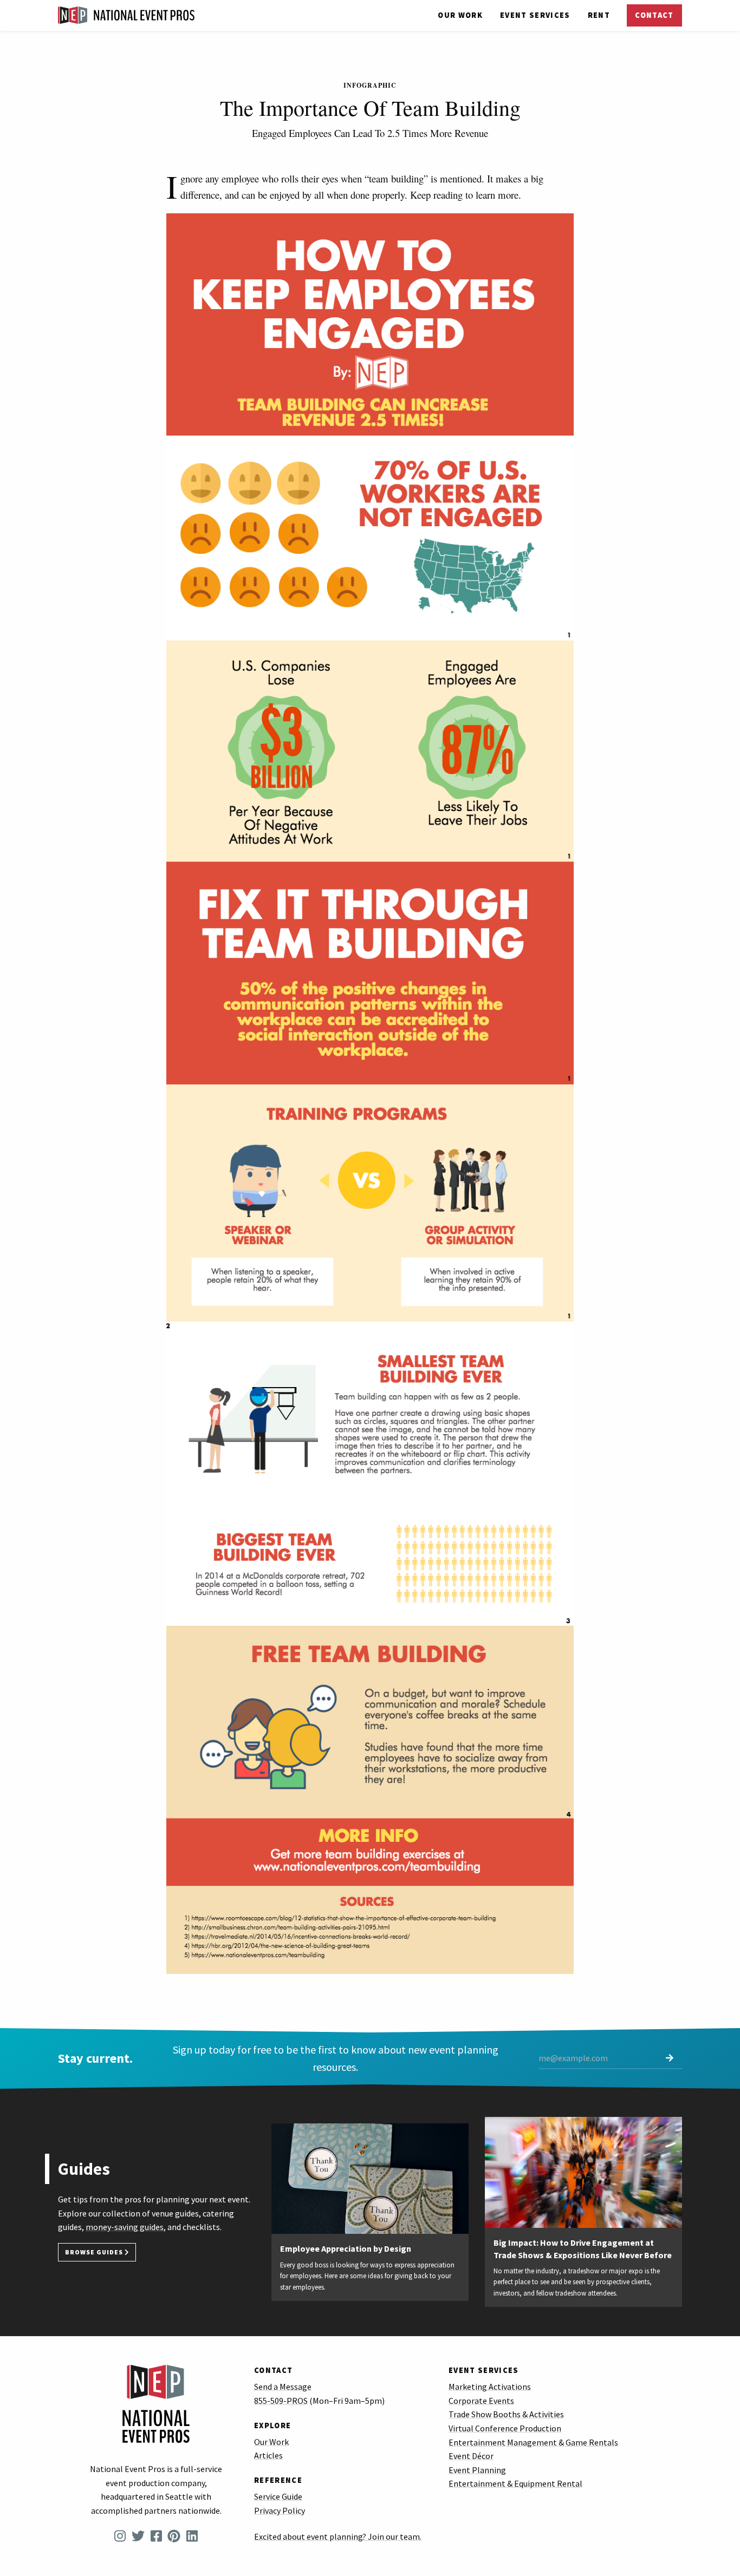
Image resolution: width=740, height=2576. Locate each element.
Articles (268, 2455)
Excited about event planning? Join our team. (338, 2536)
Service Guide (278, 2496)
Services (535, 15)
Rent (599, 15)
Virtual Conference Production (505, 2428)
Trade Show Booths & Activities (506, 2414)
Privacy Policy (280, 2510)
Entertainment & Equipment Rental (515, 2483)
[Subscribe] (670, 2059)
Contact (654, 15)
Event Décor (471, 2456)
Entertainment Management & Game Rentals (533, 2442)
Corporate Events (481, 2401)
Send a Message (283, 2387)
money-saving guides (125, 2227)
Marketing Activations (490, 2387)
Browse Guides (95, 2252)
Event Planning (477, 2470)
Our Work (460, 15)
